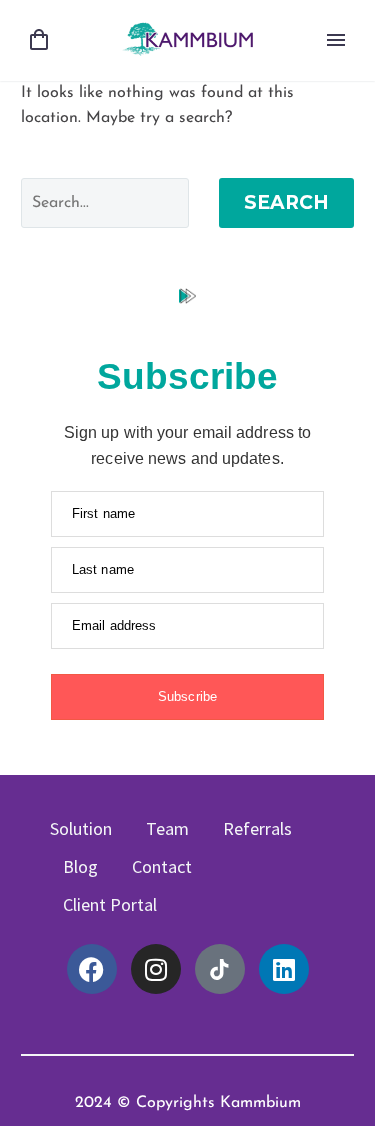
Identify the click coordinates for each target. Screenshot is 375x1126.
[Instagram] (156, 969)
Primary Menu (336, 40)
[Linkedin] (284, 969)
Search (286, 202)
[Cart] (39, 40)
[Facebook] (92, 969)
